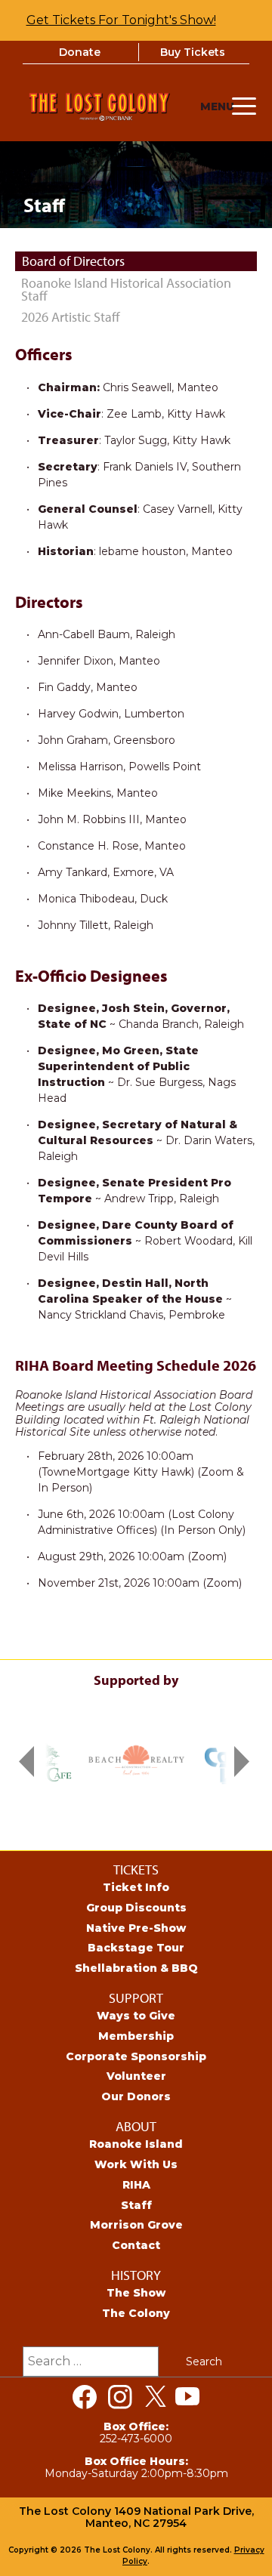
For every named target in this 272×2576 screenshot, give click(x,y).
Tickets (136, 1870)
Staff (136, 2205)
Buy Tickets (193, 52)
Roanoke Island (136, 2144)
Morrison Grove (136, 2225)
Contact (136, 2245)
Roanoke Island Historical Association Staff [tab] (126, 290)
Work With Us (136, 2164)
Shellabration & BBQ (136, 1968)
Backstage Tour (136, 1948)
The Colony (136, 2313)
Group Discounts (136, 1908)
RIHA (136, 2185)
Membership (136, 2036)
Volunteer (136, 2076)
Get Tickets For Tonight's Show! (121, 20)
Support (136, 1998)
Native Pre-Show (136, 1928)
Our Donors (136, 2096)
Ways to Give (136, 2016)
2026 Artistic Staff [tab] (71, 317)
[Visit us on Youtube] (187, 2397)
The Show (136, 2293)
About (136, 2126)
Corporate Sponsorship (136, 2056)
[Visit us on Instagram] (120, 2397)
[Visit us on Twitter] (156, 2397)
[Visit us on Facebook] (85, 2397)
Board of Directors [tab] (73, 261)
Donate (80, 52)
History (136, 2275)
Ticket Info (136, 1887)
